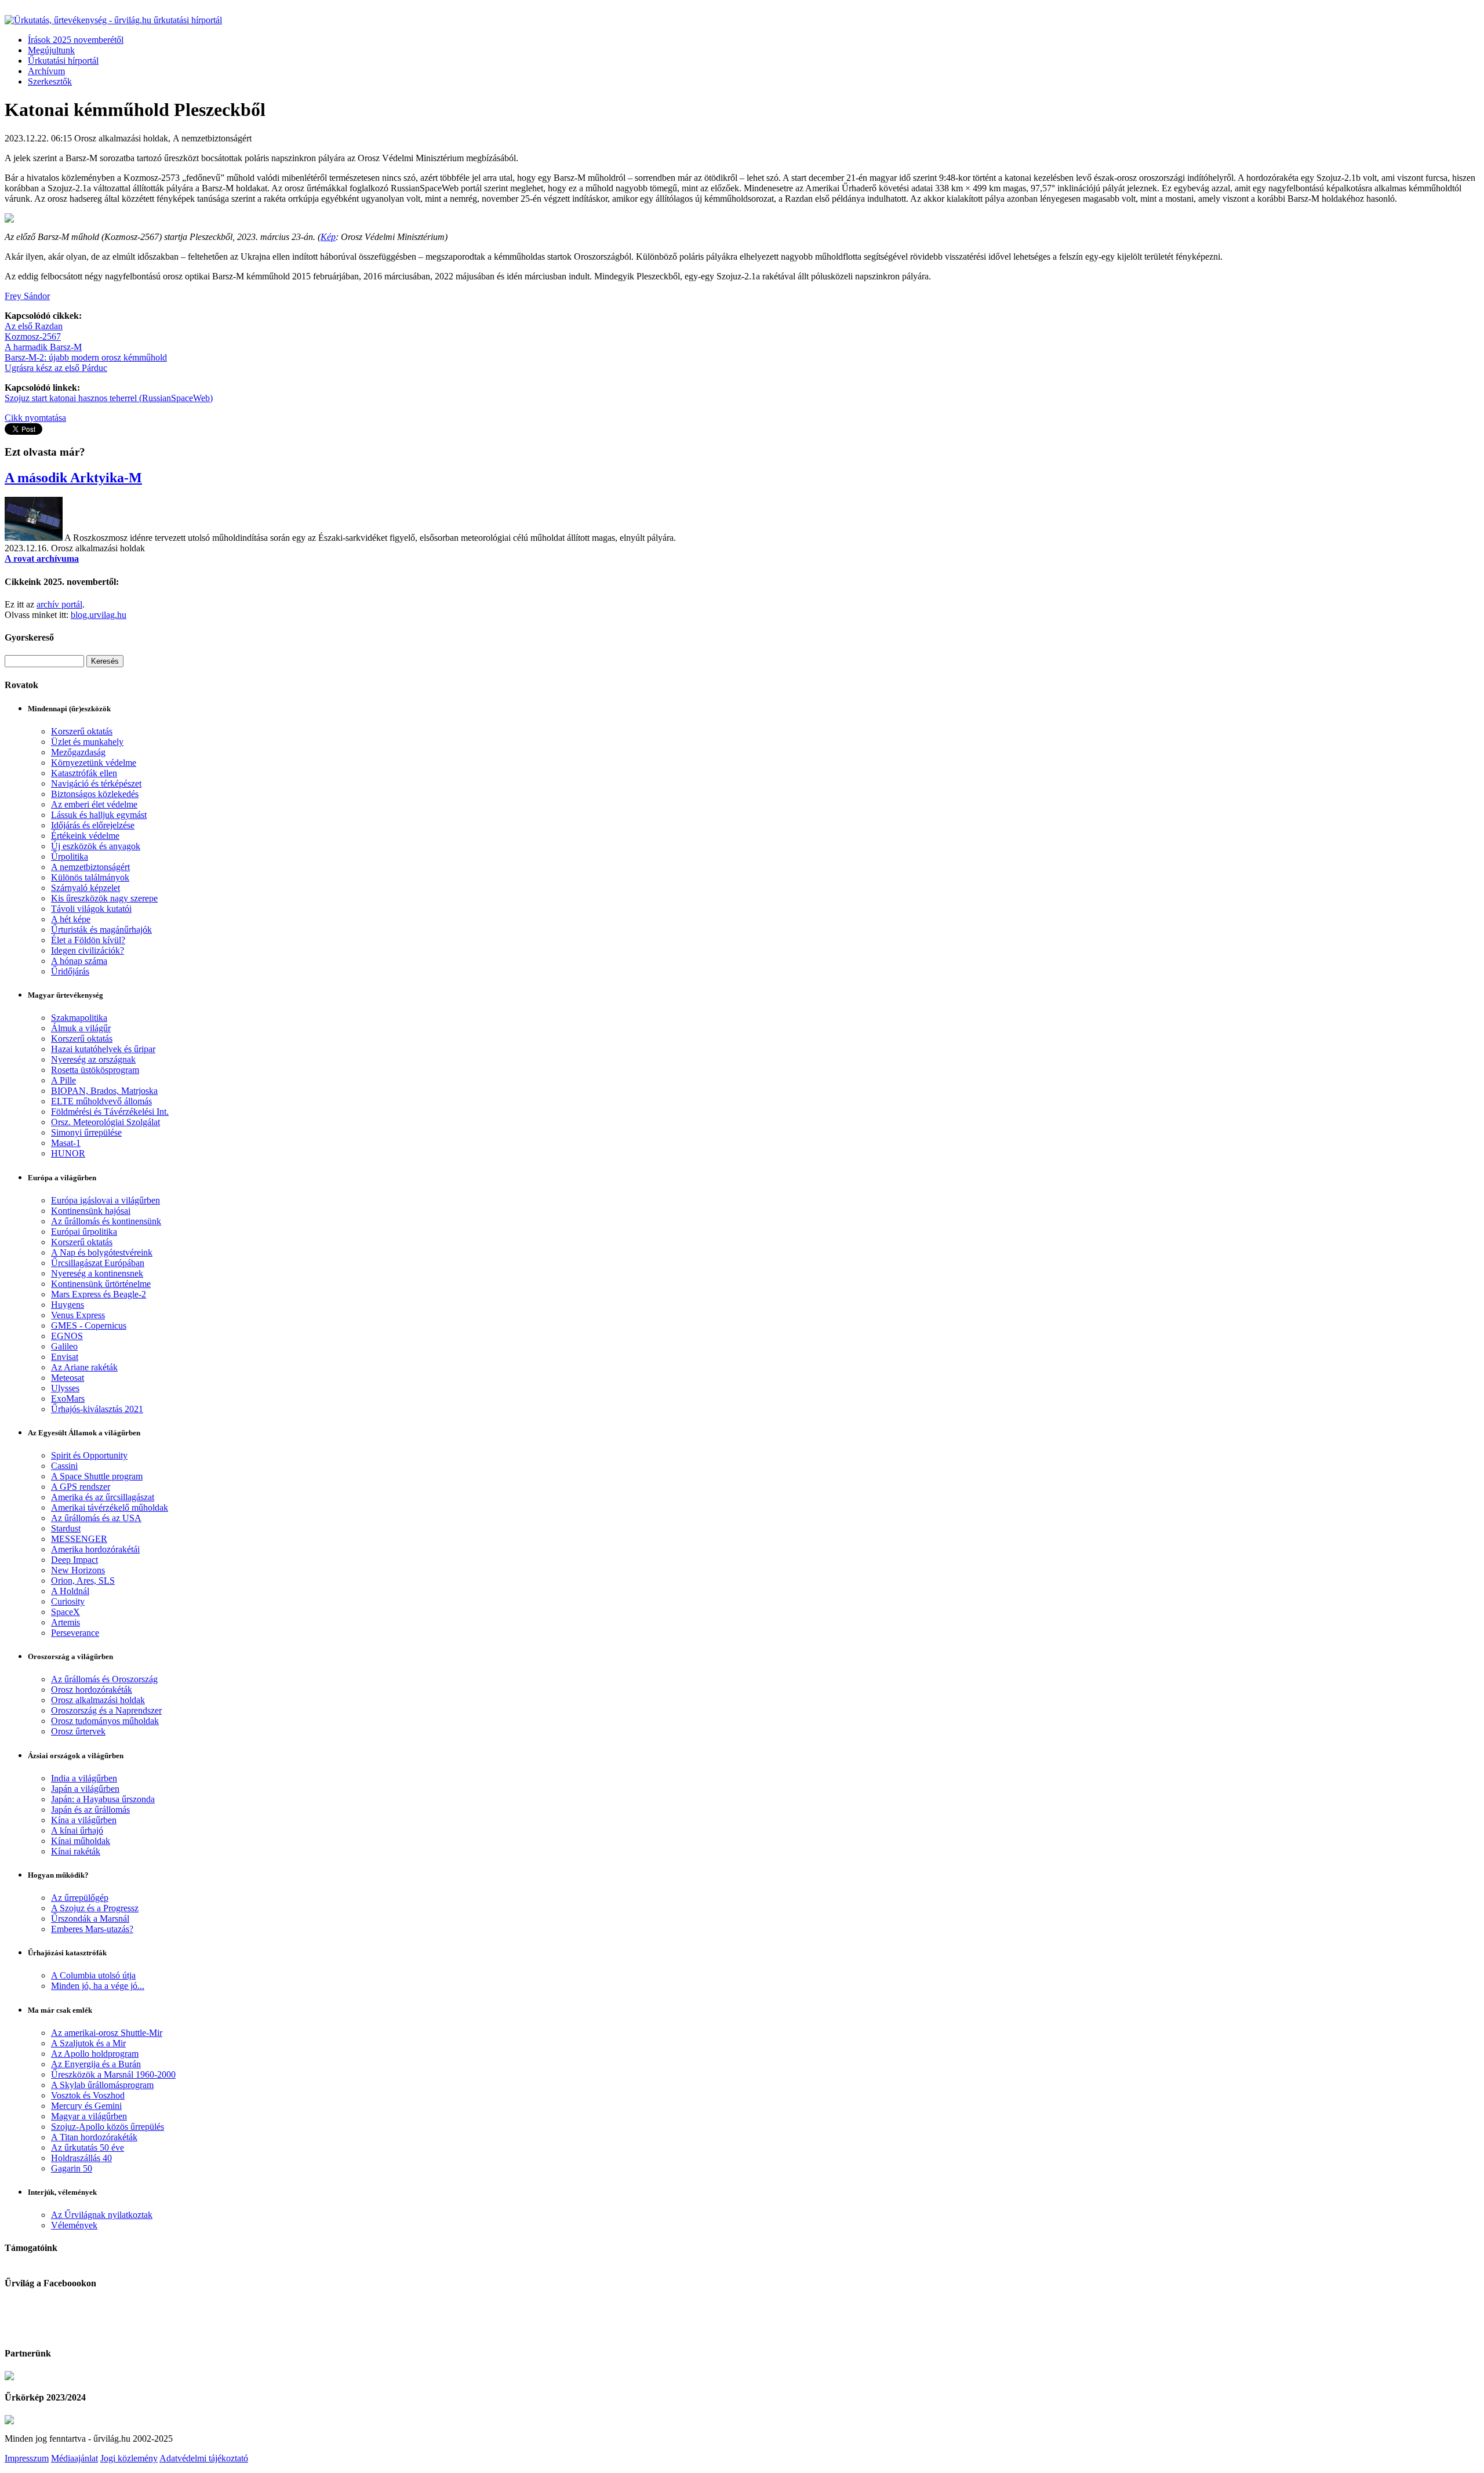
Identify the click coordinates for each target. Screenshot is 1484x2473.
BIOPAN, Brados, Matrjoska (104, 1091)
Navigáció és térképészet (96, 783)
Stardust (66, 1528)
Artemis (66, 1622)
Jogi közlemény (129, 2458)
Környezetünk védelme (94, 763)
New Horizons (78, 1570)
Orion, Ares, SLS (83, 1581)
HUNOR (68, 1153)
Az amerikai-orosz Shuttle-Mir (107, 2033)
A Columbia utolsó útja (93, 1975)
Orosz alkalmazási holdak (98, 1700)
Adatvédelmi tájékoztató (204, 2458)
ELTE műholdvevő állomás (101, 1101)
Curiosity (68, 1601)
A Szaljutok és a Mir (88, 2043)
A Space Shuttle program (97, 1476)
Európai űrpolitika (84, 1232)
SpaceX (66, 1612)
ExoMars (68, 1399)
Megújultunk (51, 50)
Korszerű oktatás (82, 731)
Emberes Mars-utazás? (92, 1929)
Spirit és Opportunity (89, 1455)
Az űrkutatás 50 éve (88, 2147)
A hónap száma (79, 961)
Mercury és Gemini (86, 2106)
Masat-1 (66, 1143)
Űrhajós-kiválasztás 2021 (97, 1409)
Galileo (64, 1346)
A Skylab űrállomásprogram (102, 2085)
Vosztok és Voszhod (88, 2095)
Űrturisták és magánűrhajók (101, 930)
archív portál (59, 604)
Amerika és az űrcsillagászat (103, 1497)
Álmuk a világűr (81, 1028)
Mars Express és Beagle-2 (99, 1294)
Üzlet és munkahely (87, 742)
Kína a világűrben (84, 1820)
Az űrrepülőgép (80, 1898)
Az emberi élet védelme (94, 804)
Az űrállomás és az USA (96, 1518)
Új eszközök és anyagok (96, 846)
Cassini (64, 1466)
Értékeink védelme (85, 836)
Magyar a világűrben (89, 2116)
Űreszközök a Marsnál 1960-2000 (113, 2074)
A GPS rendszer (81, 1487)
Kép (328, 237)
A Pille (63, 1080)
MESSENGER (79, 1539)
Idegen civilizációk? (88, 950)
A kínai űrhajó (77, 1830)
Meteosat (68, 1378)
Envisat (65, 1357)
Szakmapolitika (79, 1018)
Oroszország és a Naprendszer (106, 1710)
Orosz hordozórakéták (92, 1690)
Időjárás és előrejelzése (93, 825)
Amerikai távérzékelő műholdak (110, 1508)
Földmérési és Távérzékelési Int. (110, 1112)
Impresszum (27, 2458)
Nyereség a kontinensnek (97, 1273)
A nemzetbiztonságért (90, 867)
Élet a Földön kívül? (88, 940)
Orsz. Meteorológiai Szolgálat (106, 1122)
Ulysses (65, 1388)
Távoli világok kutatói (91, 909)
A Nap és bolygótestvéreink (102, 1252)
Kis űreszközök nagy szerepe (104, 898)
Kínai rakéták (76, 1851)
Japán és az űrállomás (90, 1810)
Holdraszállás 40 (81, 2158)
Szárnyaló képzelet (86, 888)
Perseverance (75, 1633)
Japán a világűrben (85, 1789)
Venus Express (78, 1315)
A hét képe (71, 919)
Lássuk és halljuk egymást (99, 815)
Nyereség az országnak (93, 1059)
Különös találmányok (90, 877)
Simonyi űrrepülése (86, 1132)
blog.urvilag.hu (99, 615)
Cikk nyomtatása (35, 418)
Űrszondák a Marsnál (90, 1919)
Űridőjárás (70, 971)
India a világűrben (84, 1778)
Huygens (68, 1305)
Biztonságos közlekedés (95, 794)
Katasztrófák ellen (84, 773)
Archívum (46, 71)
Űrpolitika (70, 857)
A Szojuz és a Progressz (95, 1908)
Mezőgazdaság (78, 752)
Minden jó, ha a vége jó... (98, 1986)
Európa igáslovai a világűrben (106, 1200)
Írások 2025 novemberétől (76, 40)
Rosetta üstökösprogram (95, 1070)
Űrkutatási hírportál (63, 61)
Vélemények (74, 2225)
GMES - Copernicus (89, 1325)
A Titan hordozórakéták (94, 2137)
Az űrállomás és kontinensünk (106, 1221)
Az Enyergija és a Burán (96, 2064)
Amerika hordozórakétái (95, 1549)
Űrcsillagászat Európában (98, 1263)
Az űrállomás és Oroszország (104, 1679)
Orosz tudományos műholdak (105, 1721)
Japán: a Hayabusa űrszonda (103, 1799)
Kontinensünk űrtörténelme (101, 1284)
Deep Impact (74, 1560)
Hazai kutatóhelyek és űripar (103, 1049)
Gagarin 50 (72, 2168)
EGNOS (67, 1336)
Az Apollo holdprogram (95, 2054)
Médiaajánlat (74, 2458)
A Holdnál (70, 1591)
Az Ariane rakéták (84, 1367)
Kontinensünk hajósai (91, 1211)
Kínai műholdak (81, 1841)
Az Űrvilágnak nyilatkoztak (102, 2215)
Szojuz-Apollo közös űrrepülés (108, 2127)
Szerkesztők (50, 81)
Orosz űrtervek (78, 1731)
